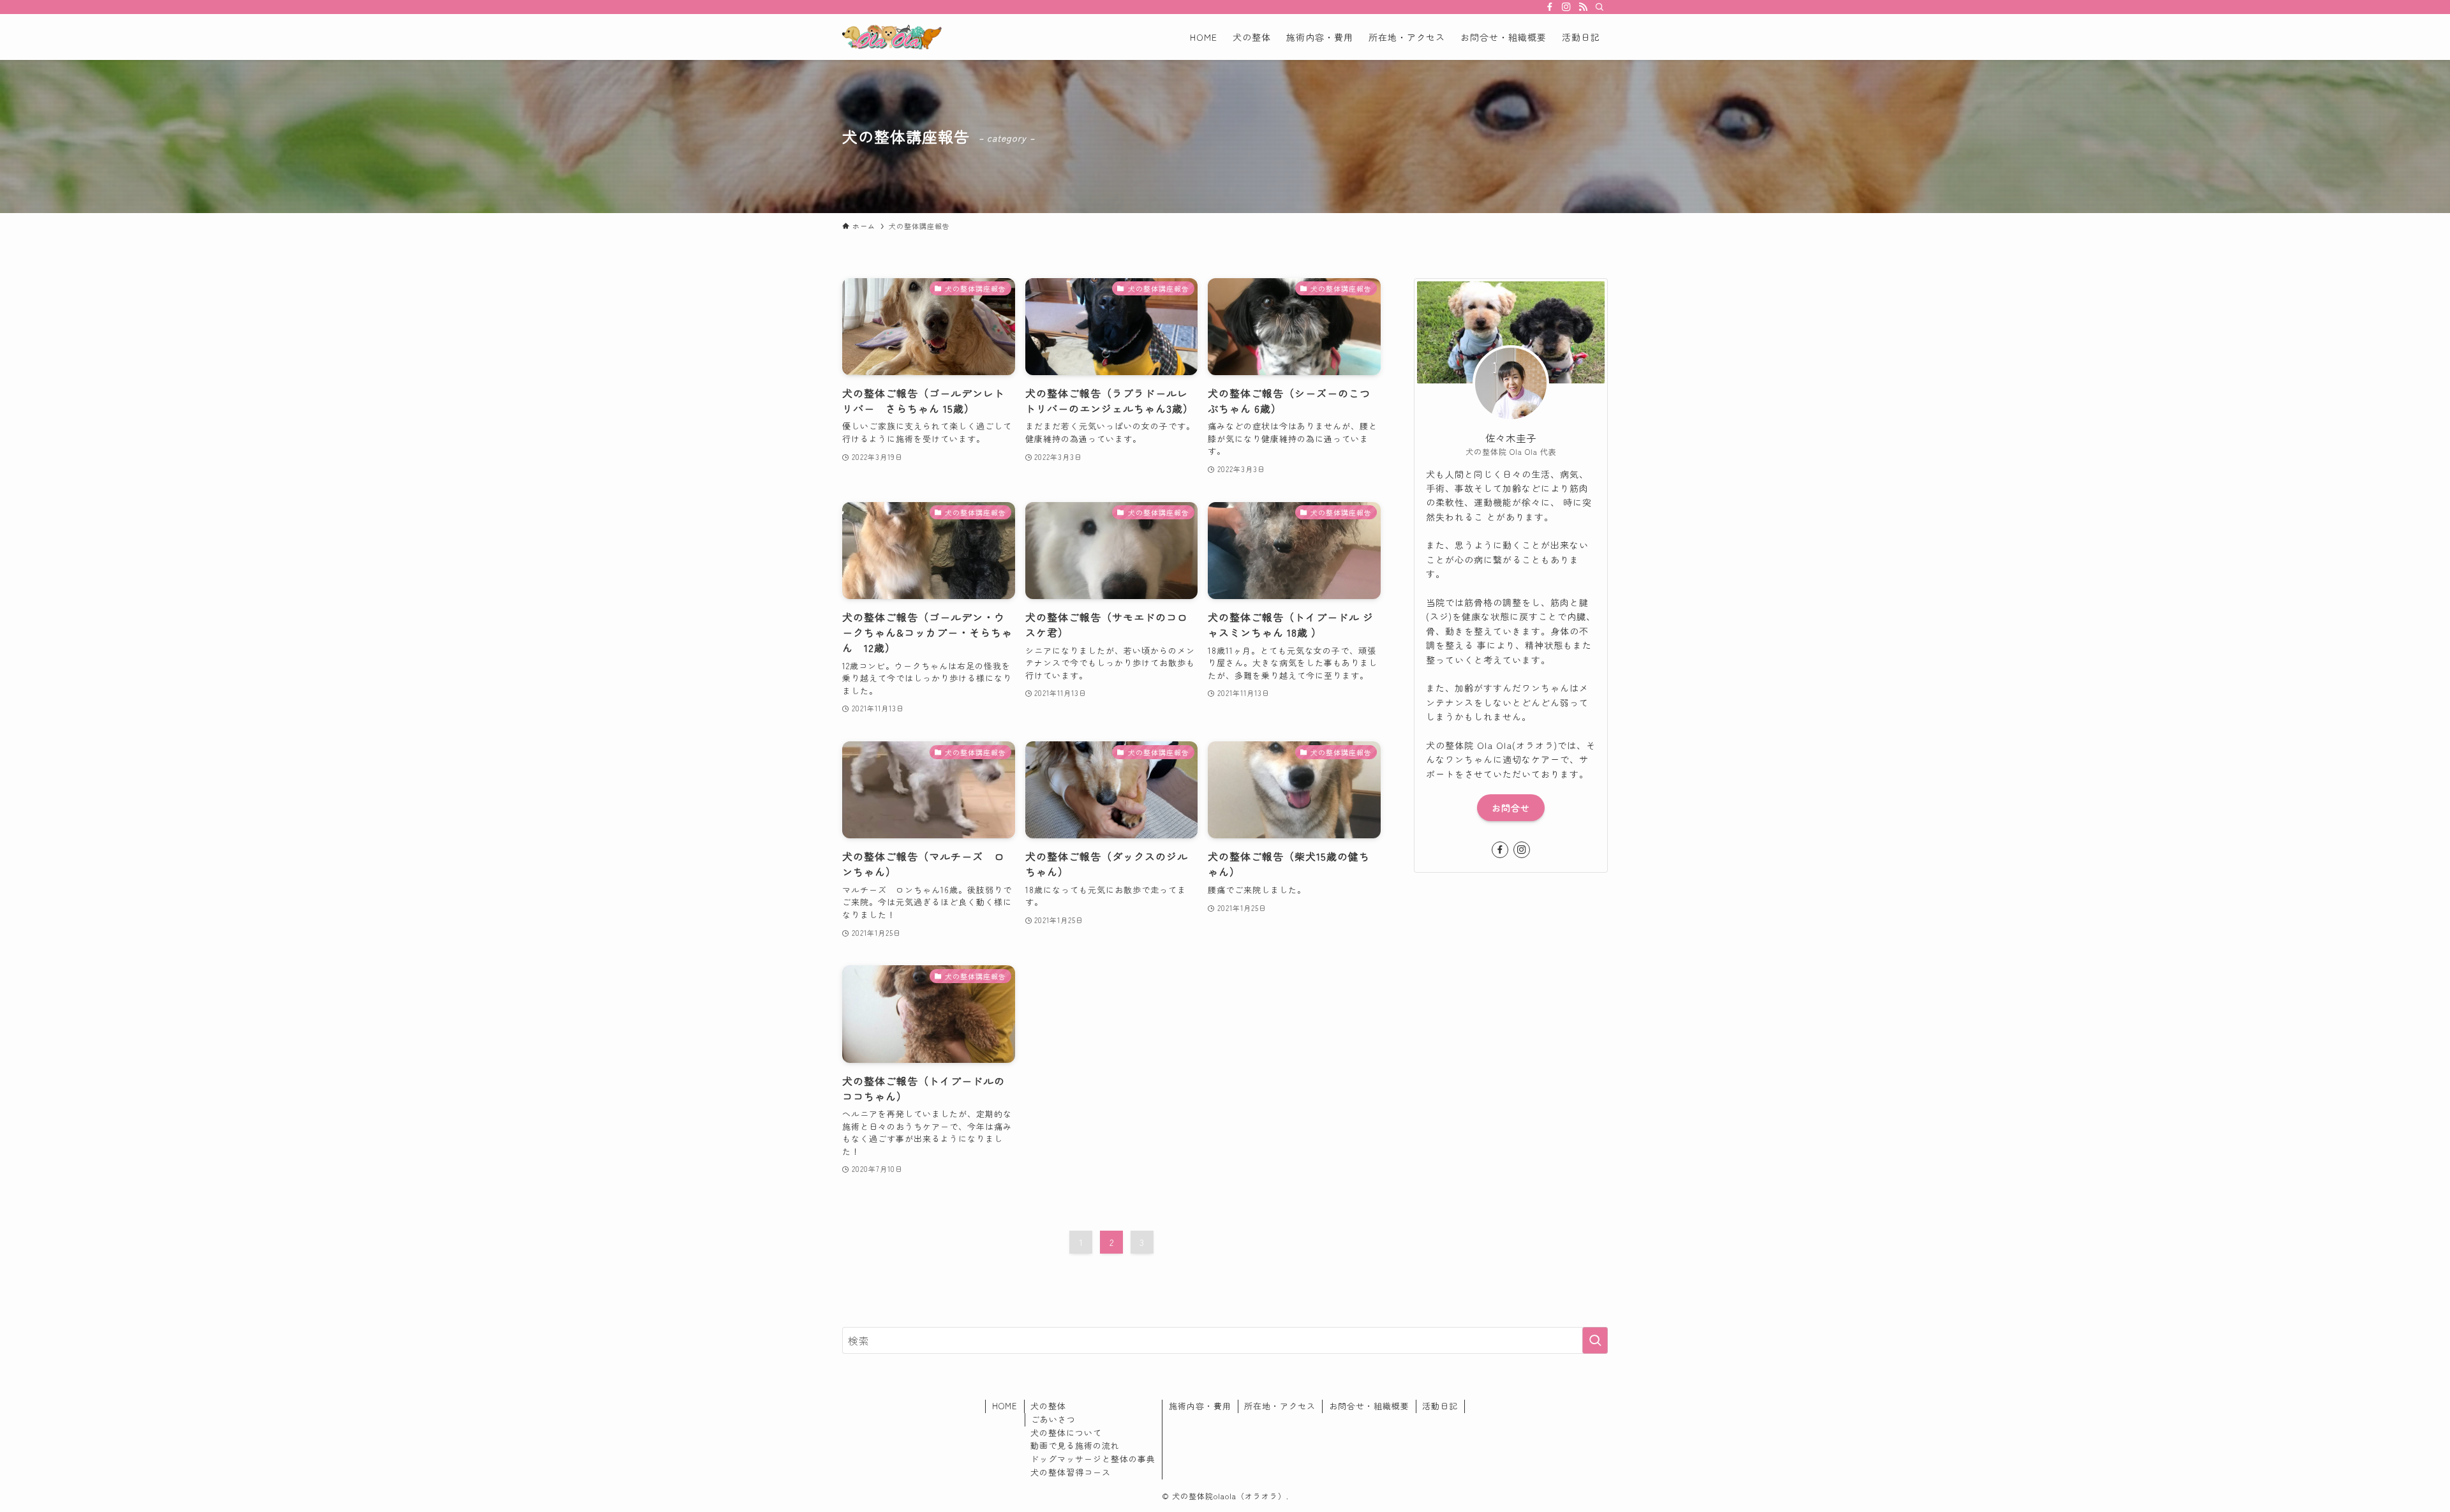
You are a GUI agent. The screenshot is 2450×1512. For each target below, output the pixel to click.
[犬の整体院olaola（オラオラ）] (892, 37)
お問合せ (1511, 808)
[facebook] (1550, 7)
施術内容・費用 (1200, 1406)
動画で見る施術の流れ (1075, 1445)
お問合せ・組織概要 (1369, 1406)
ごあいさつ (1053, 1419)
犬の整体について (1066, 1433)
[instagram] (1566, 7)
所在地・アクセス (1280, 1406)
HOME (1005, 1406)
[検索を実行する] (1595, 1340)
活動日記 (1440, 1406)
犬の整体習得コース (1071, 1472)
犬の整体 (1048, 1406)
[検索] (1600, 7)
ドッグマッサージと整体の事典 (1093, 1459)
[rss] (1583, 7)
